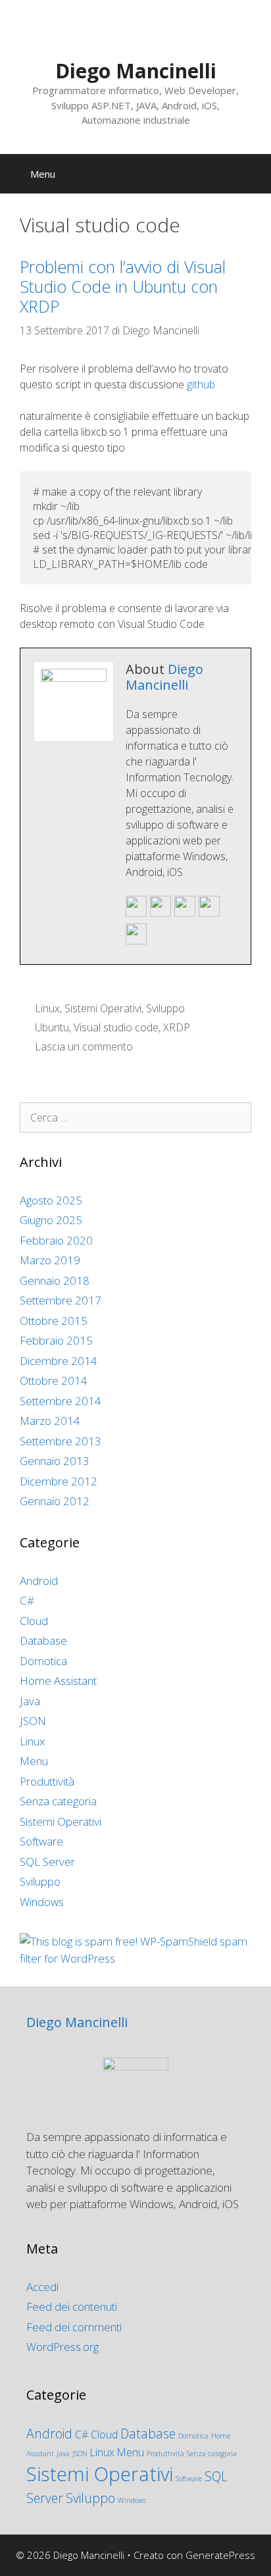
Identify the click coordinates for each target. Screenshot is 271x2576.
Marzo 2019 (50, 1260)
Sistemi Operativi (103, 1008)
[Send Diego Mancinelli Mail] (136, 914)
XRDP (177, 1027)
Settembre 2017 (61, 1300)
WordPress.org (62, 2347)
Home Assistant (58, 1681)
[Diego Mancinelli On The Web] (160, 914)
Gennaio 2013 (55, 1461)
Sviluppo (165, 1008)
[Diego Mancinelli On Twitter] (185, 914)
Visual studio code (116, 1027)
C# (27, 1600)
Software (41, 1841)
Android (39, 1581)
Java (30, 1701)
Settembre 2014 (61, 1401)
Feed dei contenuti (72, 2306)
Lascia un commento (84, 1046)
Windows (42, 1902)
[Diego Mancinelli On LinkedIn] (209, 914)
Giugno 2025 (51, 1220)
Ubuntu (52, 1027)
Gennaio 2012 (55, 1501)
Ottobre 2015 (54, 1321)
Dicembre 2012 (59, 1481)
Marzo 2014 (50, 1421)
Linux (47, 1008)
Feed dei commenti (74, 2327)
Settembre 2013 (61, 1441)
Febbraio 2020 (56, 1240)
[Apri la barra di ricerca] (252, 174)
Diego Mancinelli (136, 71)
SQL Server (47, 1862)
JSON (33, 1721)
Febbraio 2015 (56, 1340)
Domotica (43, 1661)
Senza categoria (58, 1801)
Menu (34, 1761)
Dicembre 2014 (59, 1361)
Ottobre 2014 (54, 1380)
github (201, 384)
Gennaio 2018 (55, 1280)
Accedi (42, 2287)
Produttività (47, 1781)
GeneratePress (220, 2555)
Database (43, 1640)
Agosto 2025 (51, 1200)
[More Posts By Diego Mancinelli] (136, 941)
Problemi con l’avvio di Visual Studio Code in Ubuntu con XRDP (123, 286)
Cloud (34, 1621)
